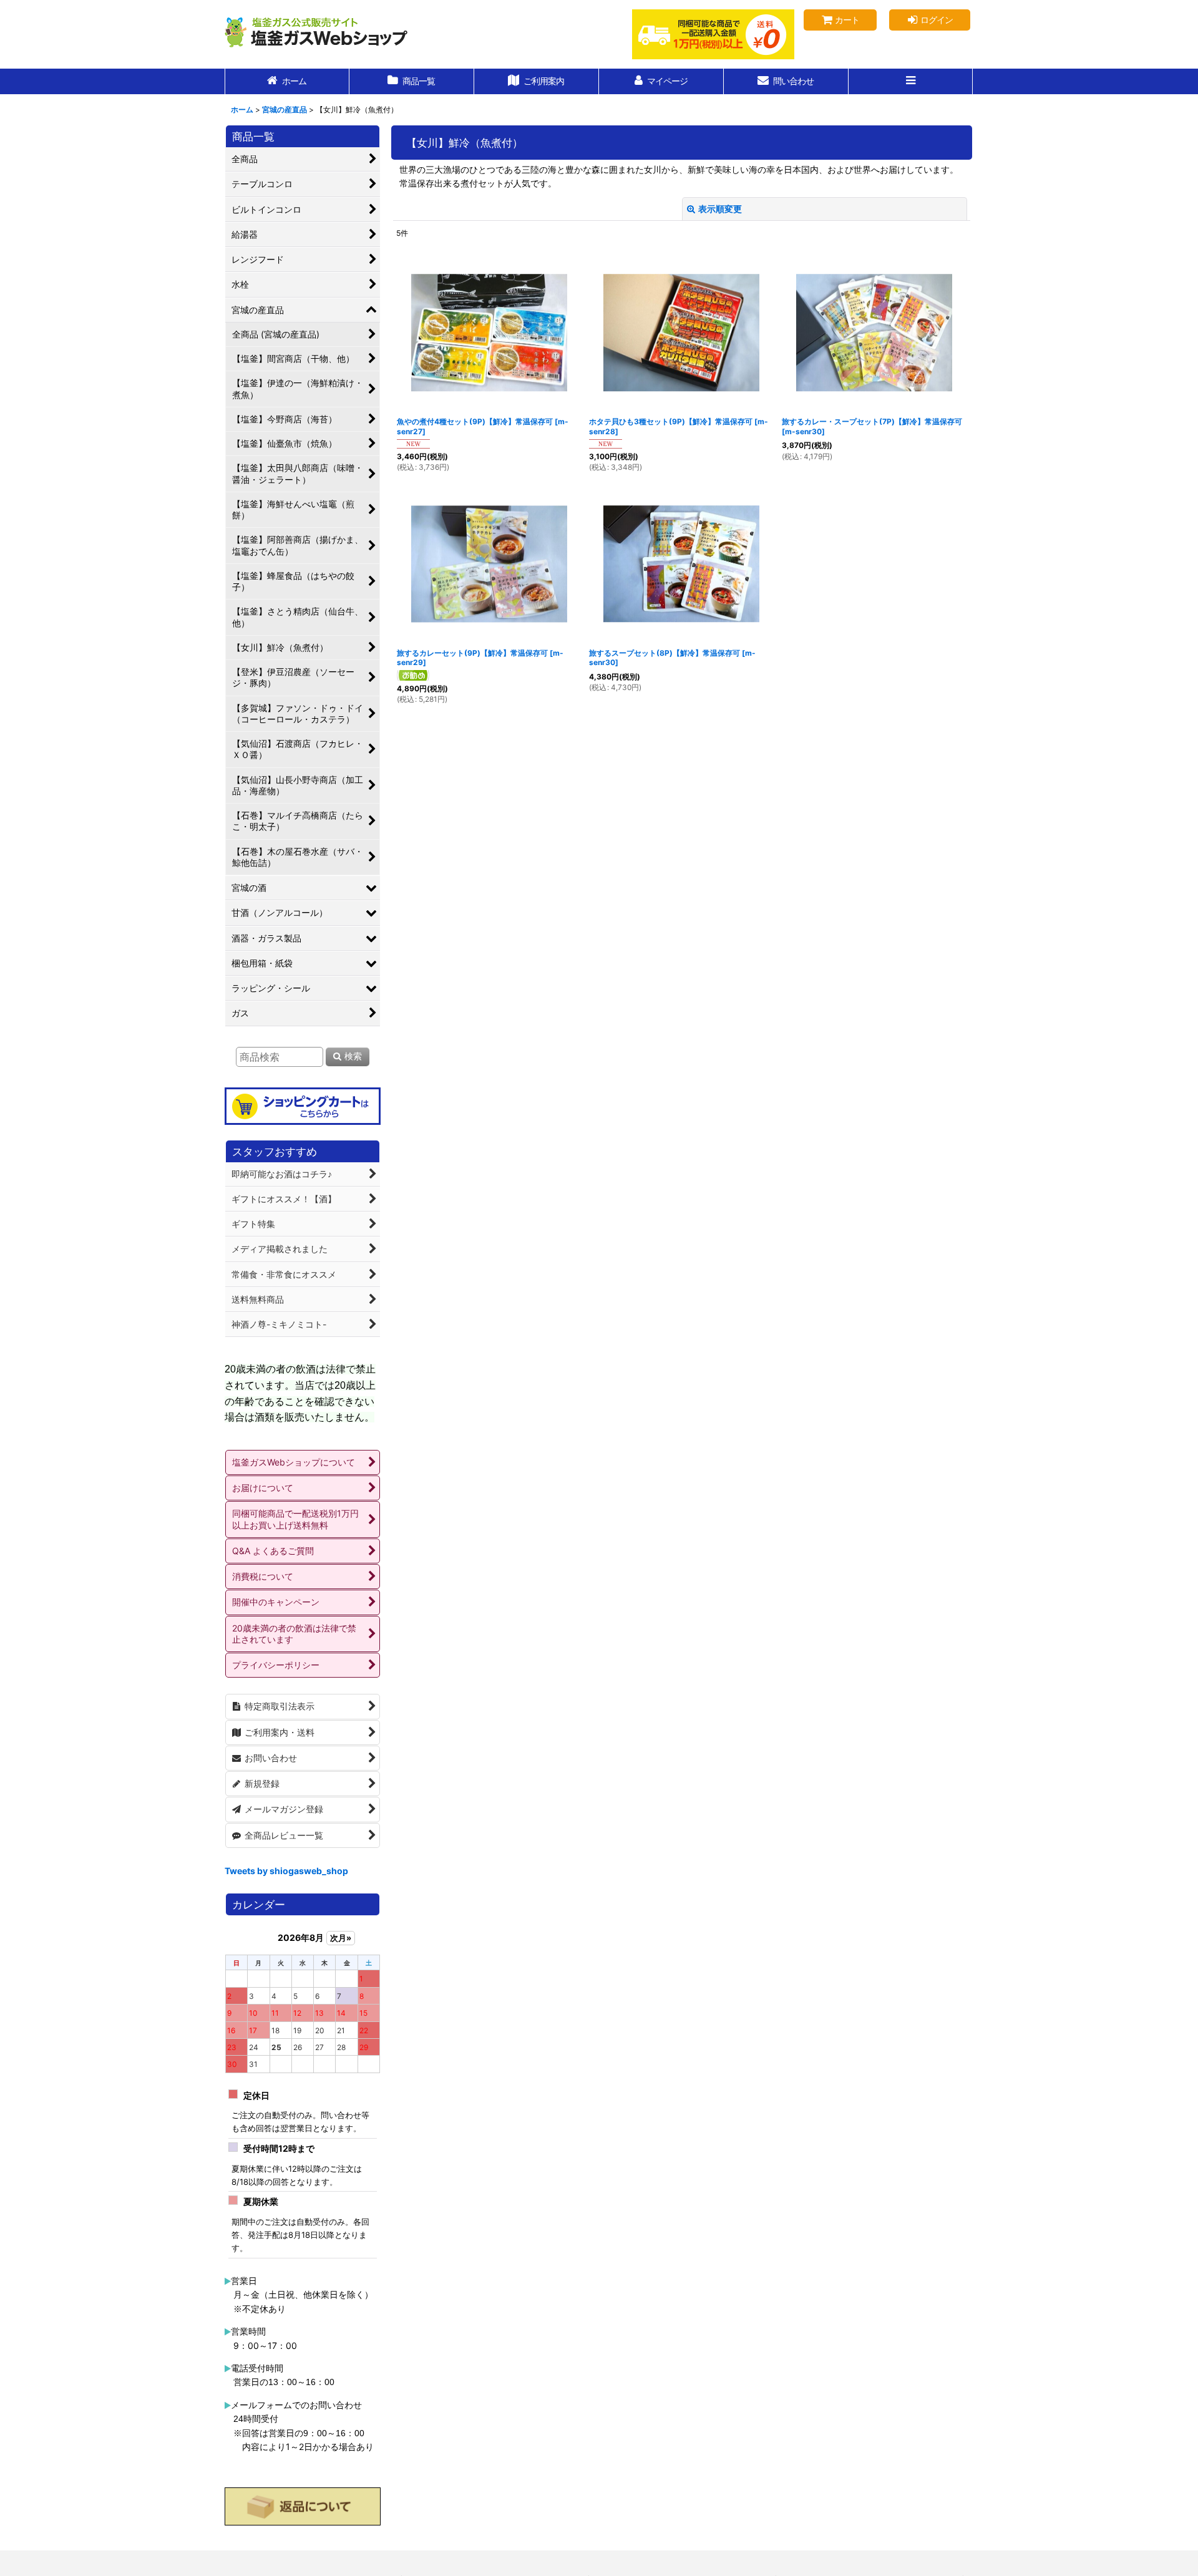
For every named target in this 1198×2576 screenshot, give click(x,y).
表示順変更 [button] (720, 209)
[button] (911, 81)
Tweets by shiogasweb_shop (286, 1871)
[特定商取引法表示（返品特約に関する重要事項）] (303, 2507)
